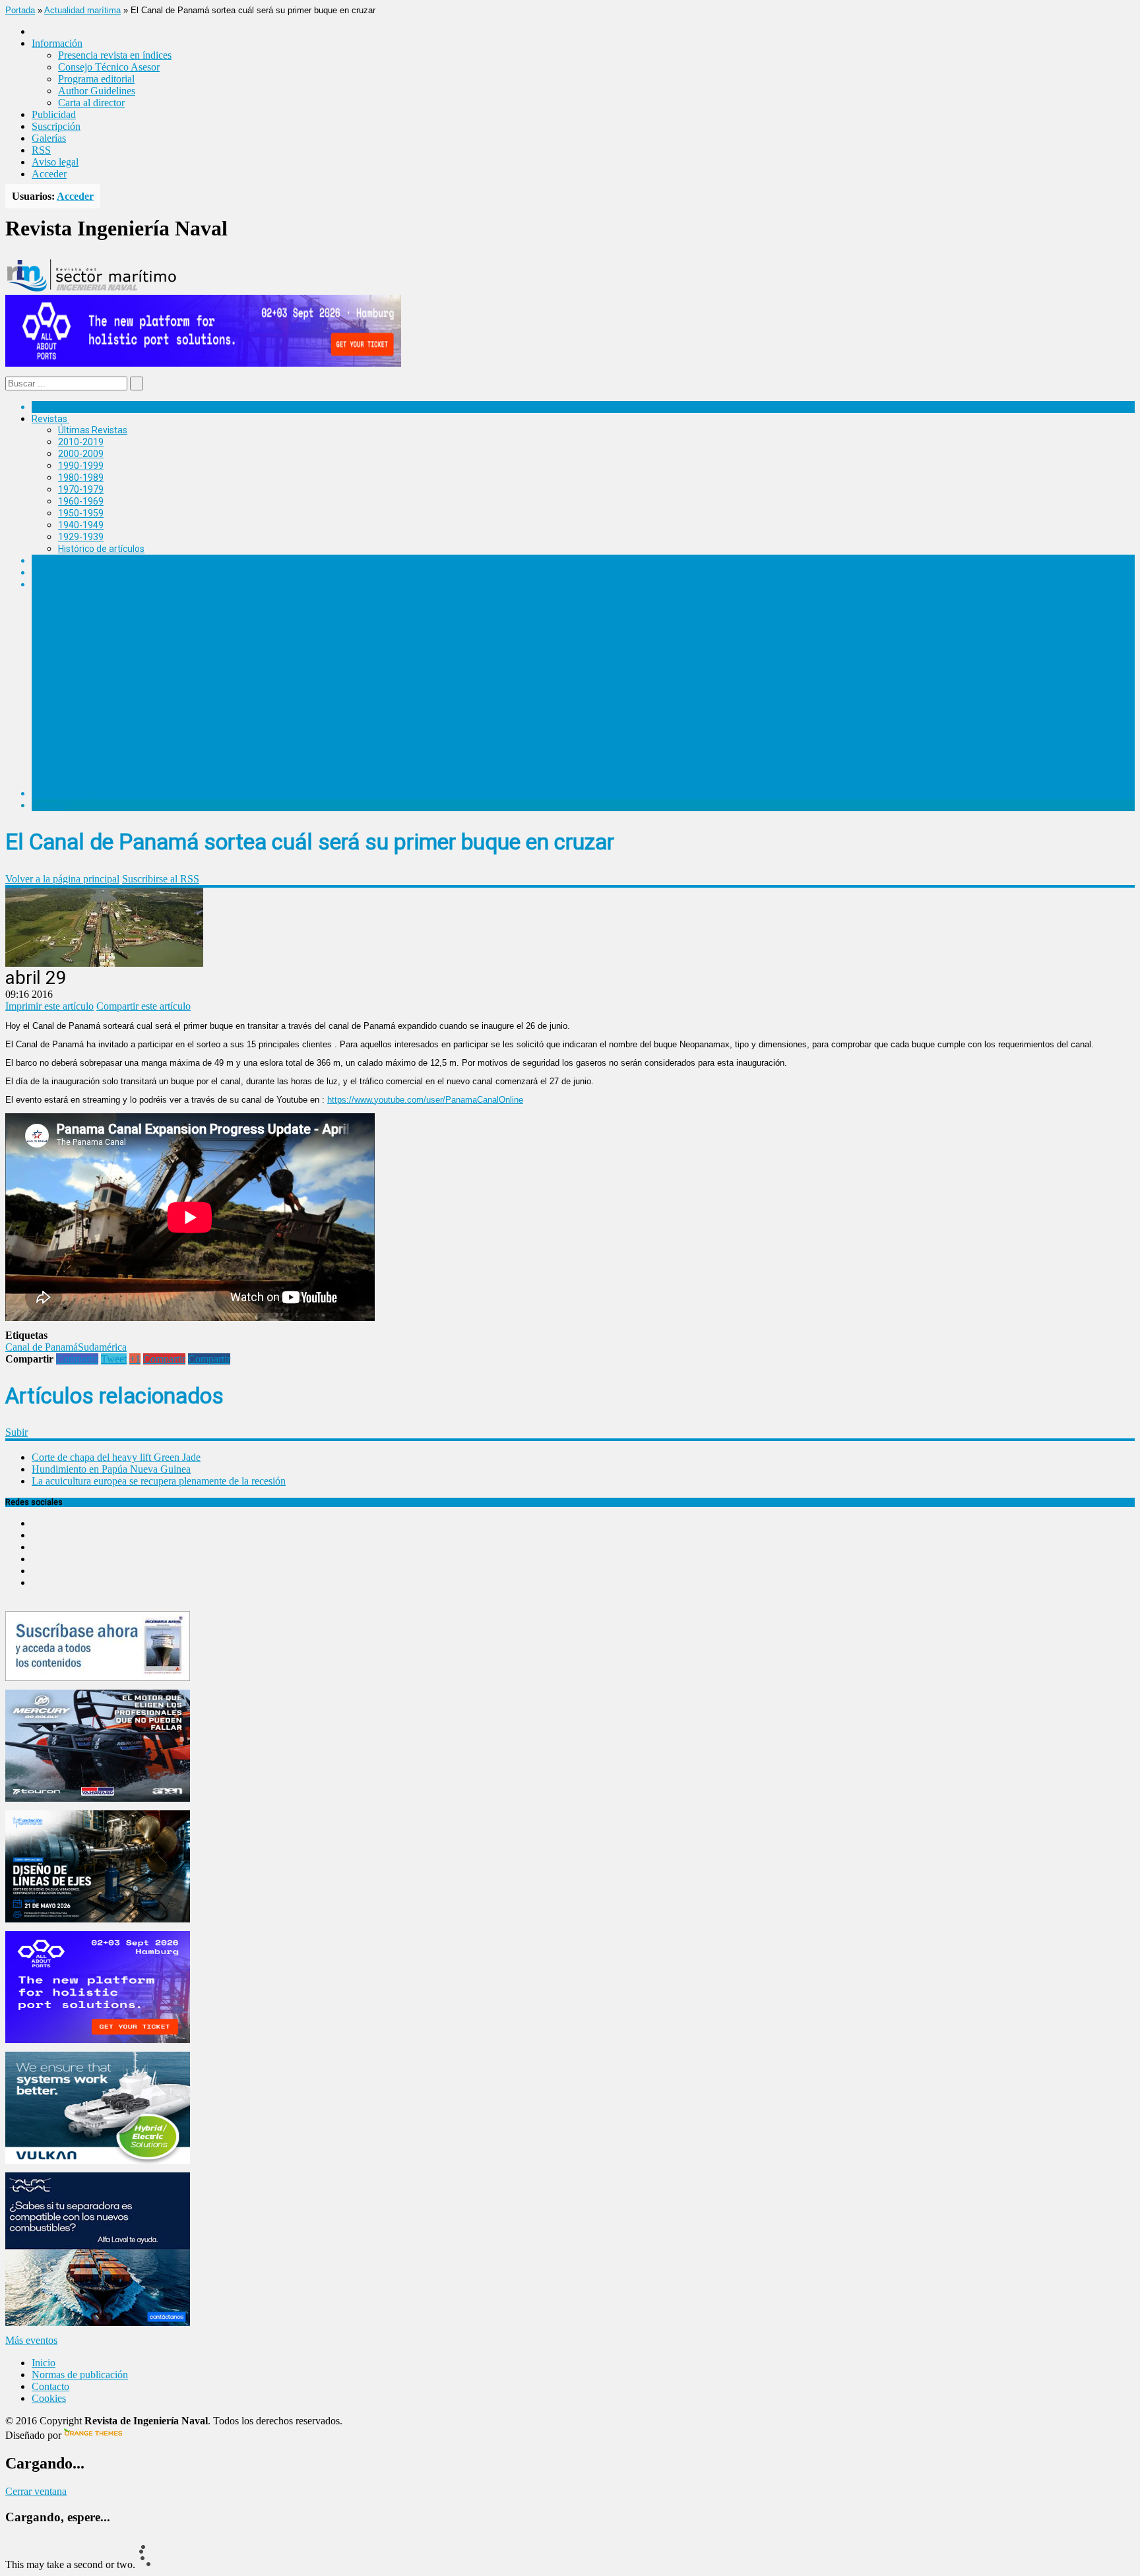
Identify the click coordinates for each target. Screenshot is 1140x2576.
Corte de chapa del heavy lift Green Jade (116, 1457)
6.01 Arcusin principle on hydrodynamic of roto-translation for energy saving (242, 607)
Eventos (48, 805)
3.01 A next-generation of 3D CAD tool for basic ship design (207, 676)
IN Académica (60, 584)
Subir (16, 1432)
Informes (51, 572)
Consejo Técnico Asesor (109, 67)
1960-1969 (81, 501)
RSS (41, 150)
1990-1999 (81, 466)
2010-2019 (81, 442)
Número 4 (79, 642)
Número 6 (79, 596)
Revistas (49, 419)
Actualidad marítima (82, 10)
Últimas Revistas (93, 430)
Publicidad (54, 114)
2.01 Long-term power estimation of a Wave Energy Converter (213, 711)
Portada (20, 10)
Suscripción (56, 126)
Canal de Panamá (42, 1347)
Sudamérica (102, 1347)
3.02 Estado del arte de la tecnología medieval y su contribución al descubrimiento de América (279, 688)
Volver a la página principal (62, 879)
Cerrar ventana (36, 2491)
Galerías (49, 138)
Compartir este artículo (143, 1006)
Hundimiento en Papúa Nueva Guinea (111, 1469)
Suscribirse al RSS (161, 879)
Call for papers (88, 758)
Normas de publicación (105, 770)
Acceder (49, 174)
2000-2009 (81, 454)
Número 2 (79, 700)
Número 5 (79, 619)
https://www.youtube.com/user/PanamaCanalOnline (425, 1100)
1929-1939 (81, 537)
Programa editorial (96, 79)
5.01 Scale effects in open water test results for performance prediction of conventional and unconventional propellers (331, 630)
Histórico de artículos (101, 549)
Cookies (49, 2398)
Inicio (44, 2363)
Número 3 (79, 665)
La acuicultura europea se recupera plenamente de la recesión (159, 1481)
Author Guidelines (97, 91)
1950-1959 (81, 513)
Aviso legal (55, 162)
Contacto (50, 2386)
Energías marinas (68, 561)
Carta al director (91, 103)
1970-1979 (81, 489)
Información (83, 782)
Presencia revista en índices (115, 55)
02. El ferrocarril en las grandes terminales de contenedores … (212, 746)
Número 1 (79, 723)
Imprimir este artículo (49, 1006)
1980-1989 (81, 477)
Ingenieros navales (71, 793)
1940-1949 (81, 525)
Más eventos (31, 2340)
